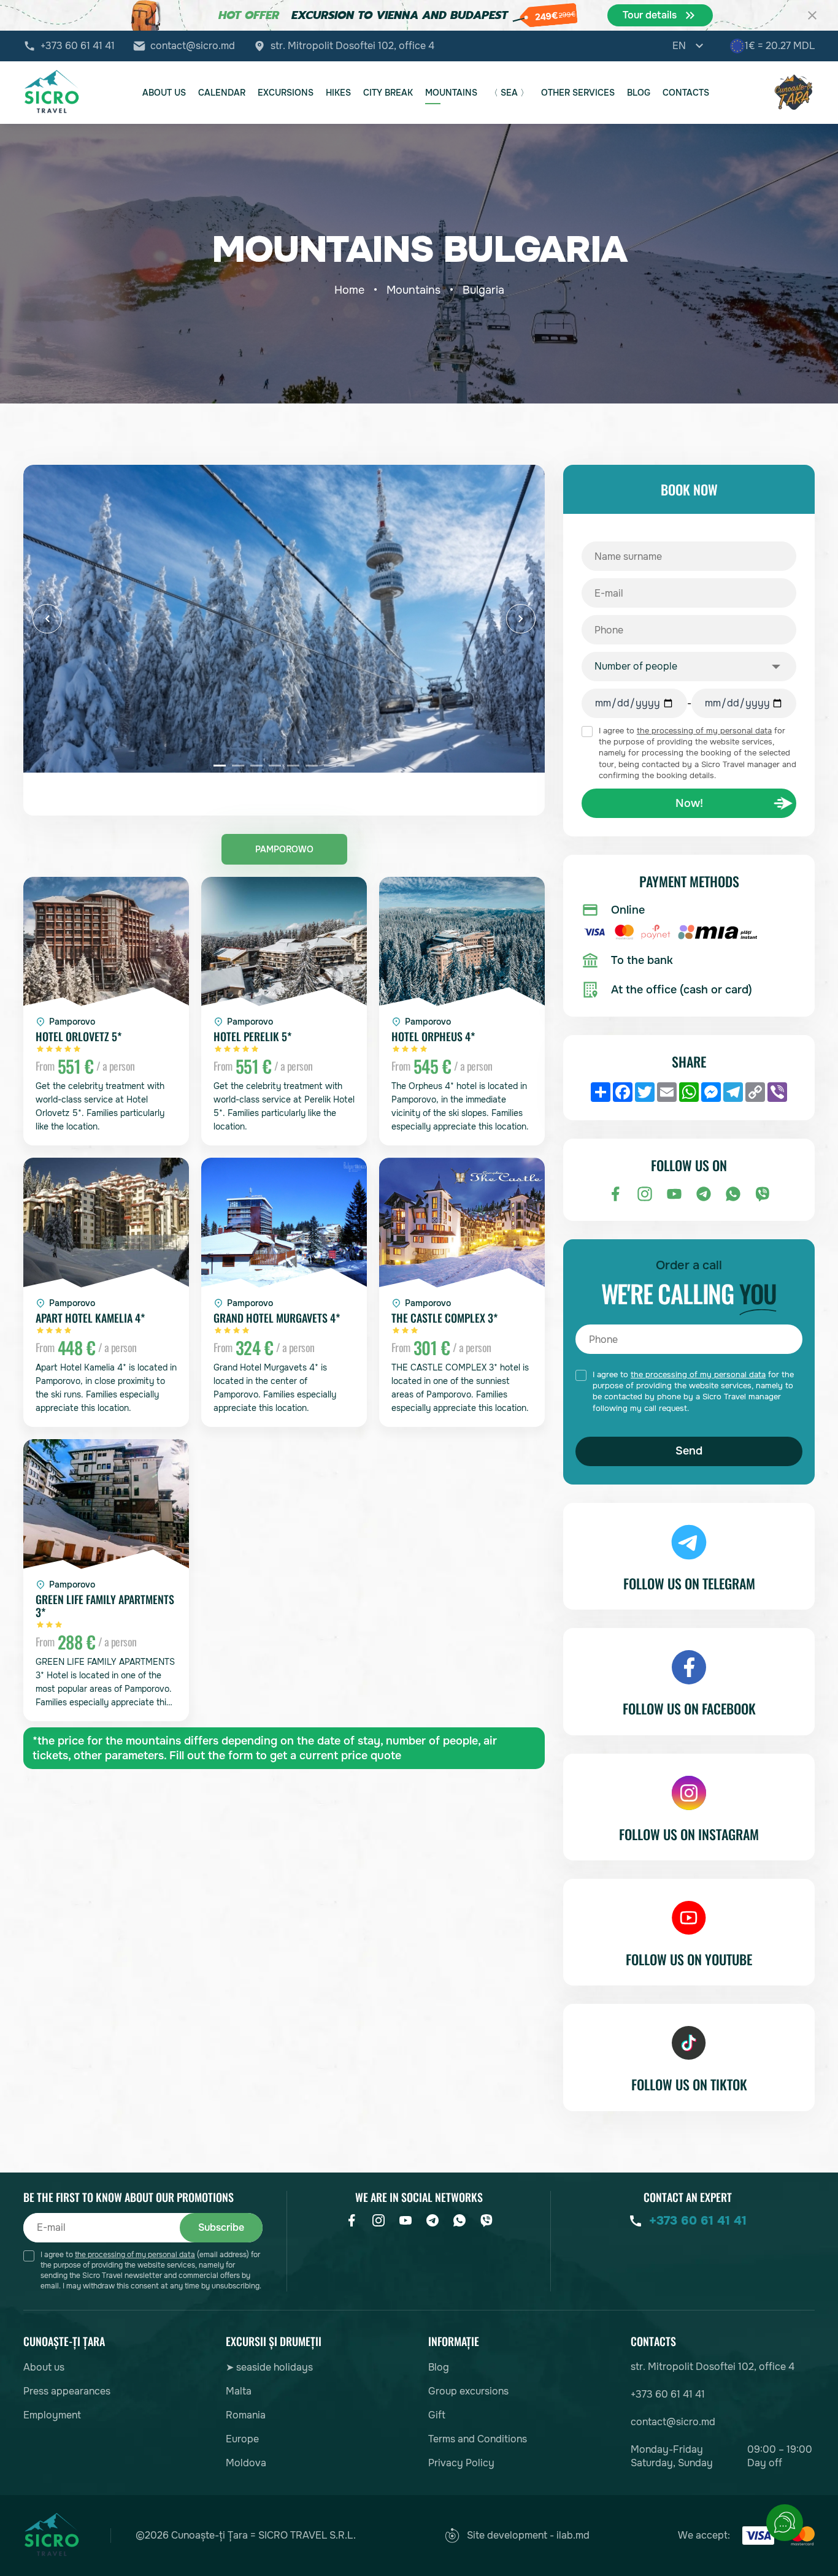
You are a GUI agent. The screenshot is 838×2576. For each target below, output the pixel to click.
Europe (242, 2439)
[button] (47, 619)
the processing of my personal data (704, 731)
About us (164, 93)
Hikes (338, 93)
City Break (388, 93)
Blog (639, 93)
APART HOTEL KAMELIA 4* (90, 1318)
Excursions (286, 93)
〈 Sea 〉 (509, 93)
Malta (239, 2391)
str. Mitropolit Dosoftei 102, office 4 (352, 46)
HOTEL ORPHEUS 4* (433, 1037)
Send (689, 1451)
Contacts (686, 93)
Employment (52, 2415)
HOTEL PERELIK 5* (252, 1037)
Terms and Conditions (478, 2439)
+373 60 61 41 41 (78, 46)
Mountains (451, 93)
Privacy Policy (461, 2463)
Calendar (222, 93)
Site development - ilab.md (528, 2535)
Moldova (246, 2463)
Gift (437, 2415)
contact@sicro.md (193, 46)
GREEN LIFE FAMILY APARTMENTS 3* (105, 1606)
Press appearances (67, 2391)
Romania (246, 2415)
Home (349, 290)
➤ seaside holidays (269, 2367)
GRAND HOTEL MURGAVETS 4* (277, 1318)
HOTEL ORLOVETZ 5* (79, 1037)
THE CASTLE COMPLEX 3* (444, 1318)
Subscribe (221, 2227)
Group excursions (468, 2391)
